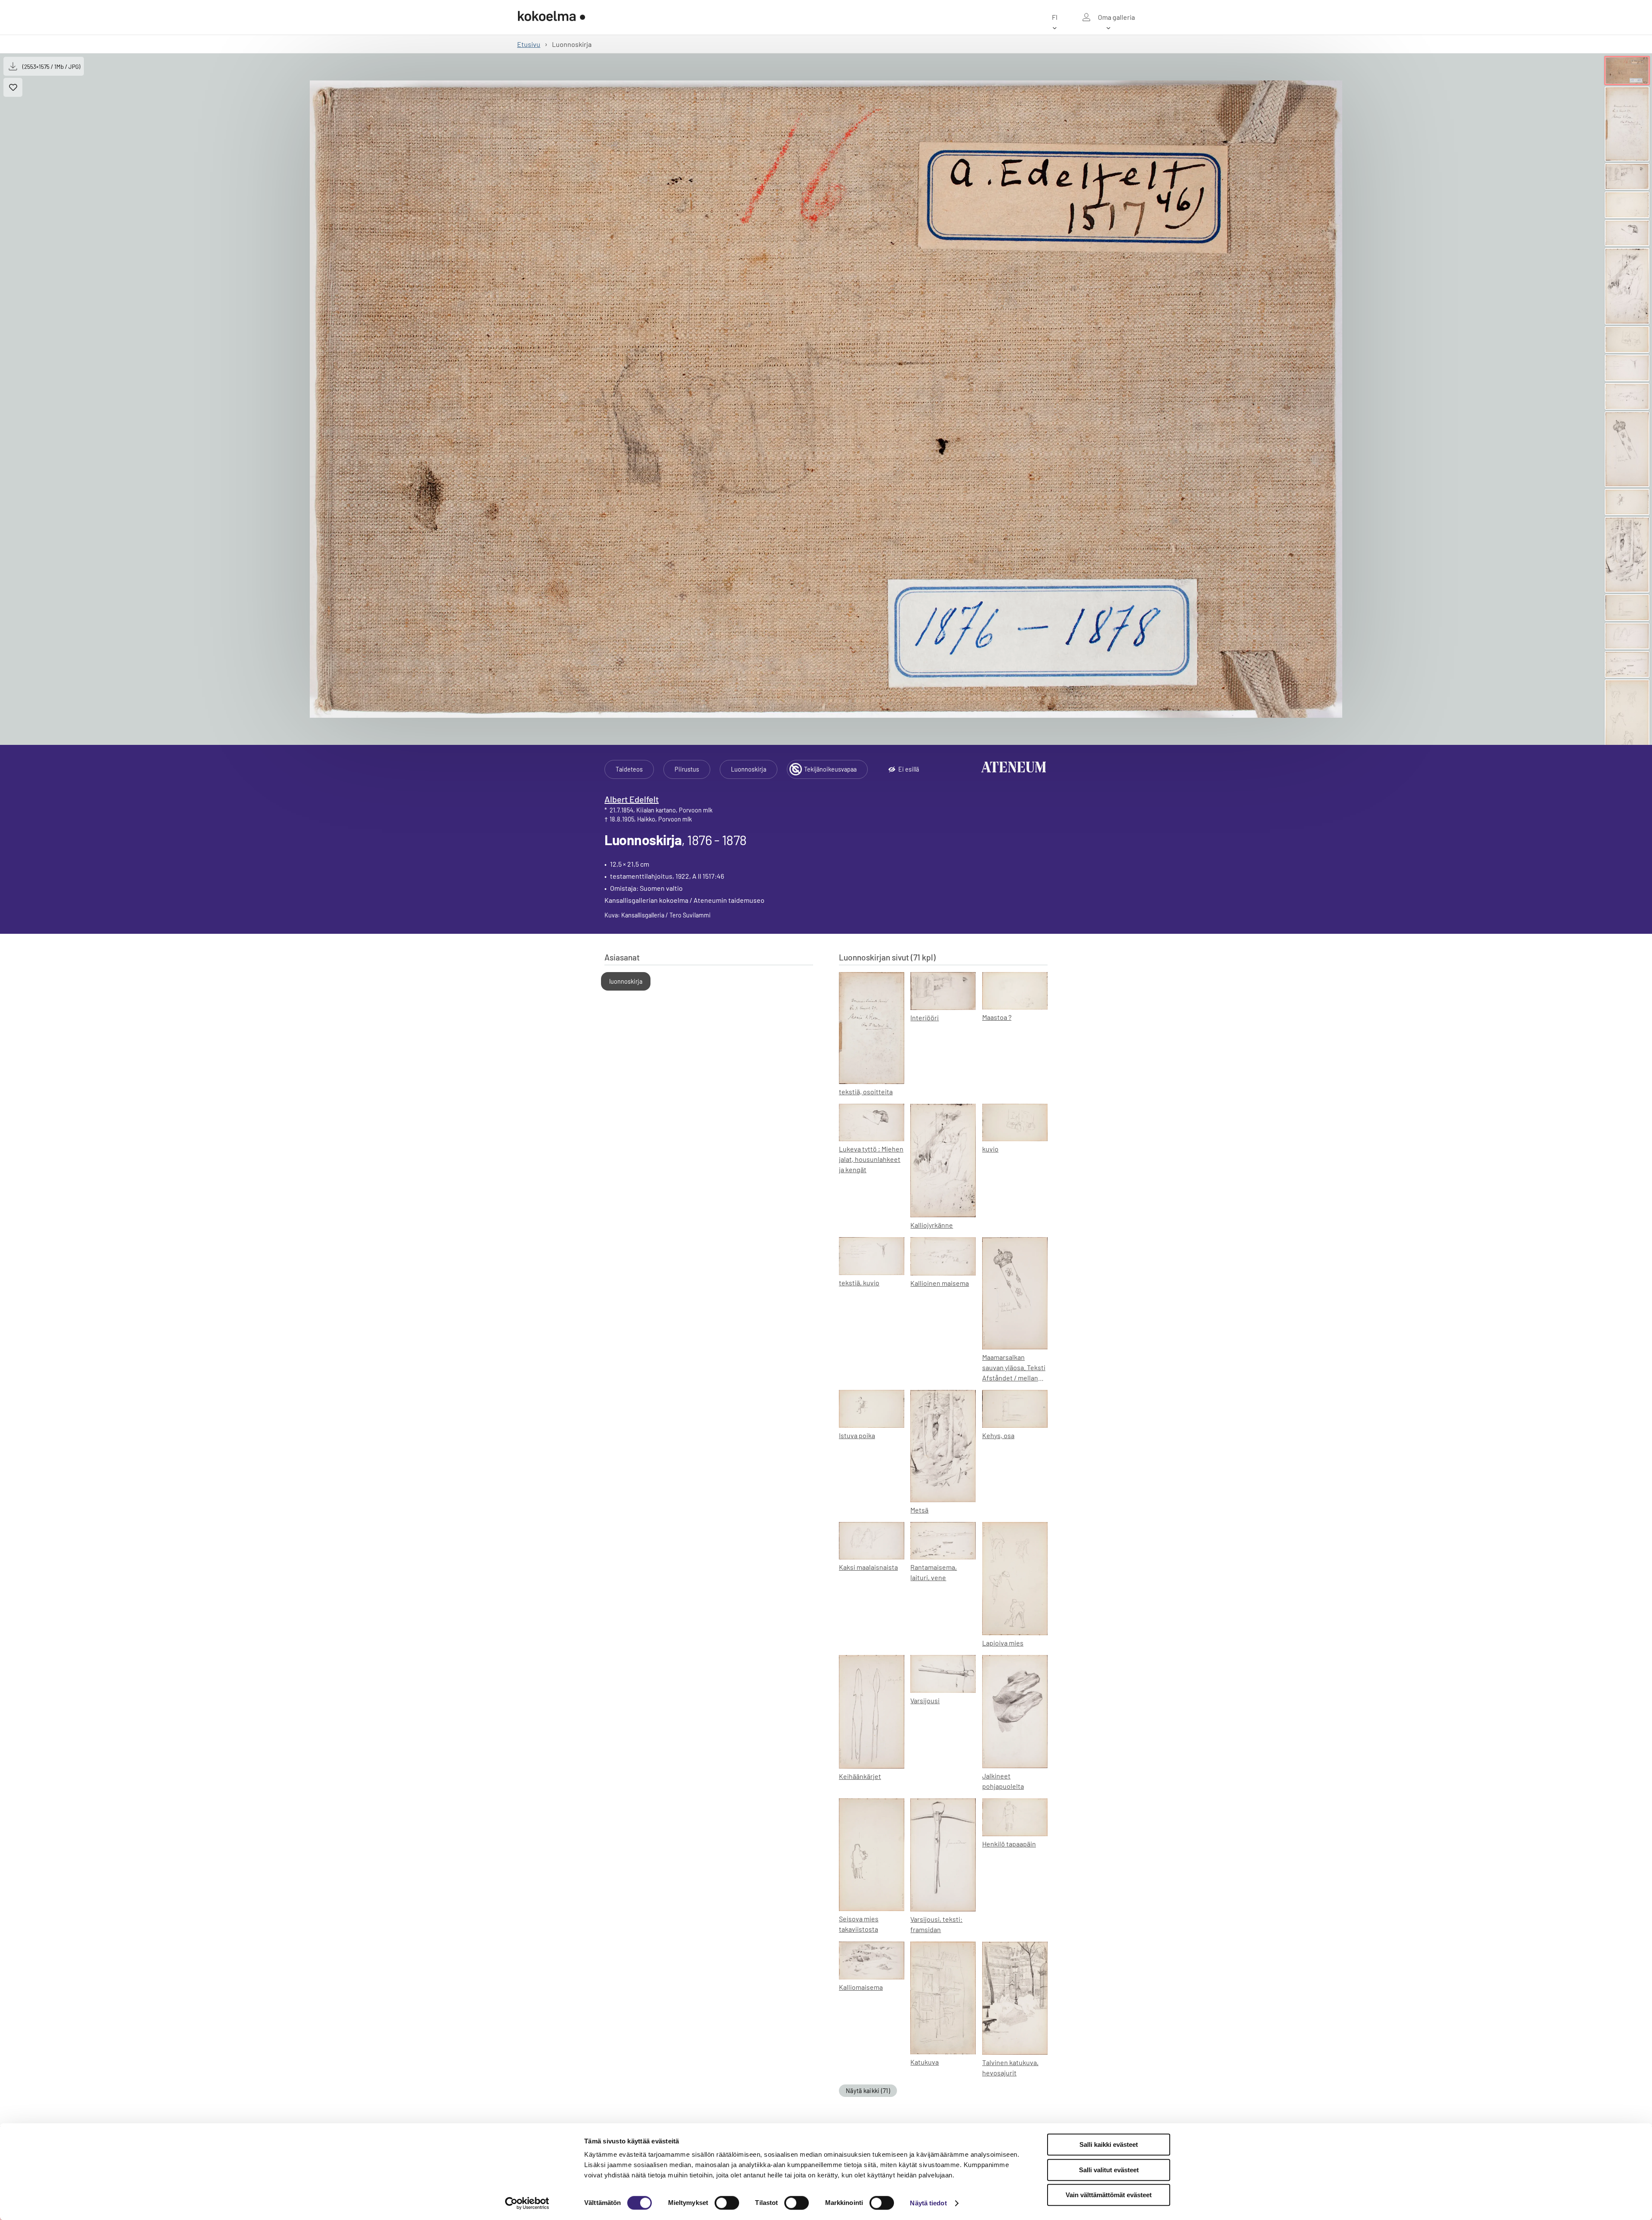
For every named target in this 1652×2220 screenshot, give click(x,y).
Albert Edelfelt (632, 799)
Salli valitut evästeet (1109, 2170)
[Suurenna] (826, 399)
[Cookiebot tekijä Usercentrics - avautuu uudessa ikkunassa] (527, 2203)
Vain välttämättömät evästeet (1109, 2195)
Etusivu (529, 44)
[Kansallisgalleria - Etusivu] (552, 17)
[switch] (727, 2203)
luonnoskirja (626, 981)
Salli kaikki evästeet (1109, 2144)
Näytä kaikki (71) (868, 2091)
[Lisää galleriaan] (13, 87)
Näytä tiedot (928, 2203)
